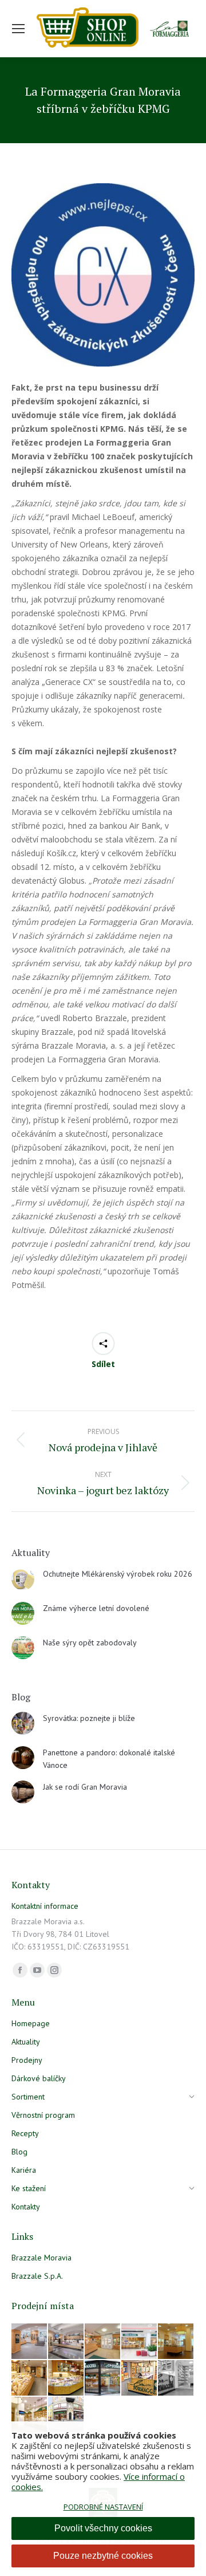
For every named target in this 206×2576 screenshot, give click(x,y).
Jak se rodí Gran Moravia (85, 1787)
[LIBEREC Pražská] (30, 2415)
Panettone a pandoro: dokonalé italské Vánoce (109, 1759)
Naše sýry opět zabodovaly (90, 1643)
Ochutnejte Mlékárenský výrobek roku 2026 (118, 1574)
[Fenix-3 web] (140, 2342)
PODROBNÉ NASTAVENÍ (103, 2507)
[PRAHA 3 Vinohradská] (30, 2378)
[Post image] (23, 1579)
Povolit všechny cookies (103, 2528)
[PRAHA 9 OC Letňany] (66, 2378)
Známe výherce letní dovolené (96, 1608)
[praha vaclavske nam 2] (66, 2342)
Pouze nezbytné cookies (103, 2556)
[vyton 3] (30, 2342)
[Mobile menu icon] (18, 29)
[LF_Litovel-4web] (103, 2342)
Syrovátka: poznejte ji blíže (89, 1718)
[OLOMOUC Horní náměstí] (176, 2342)
